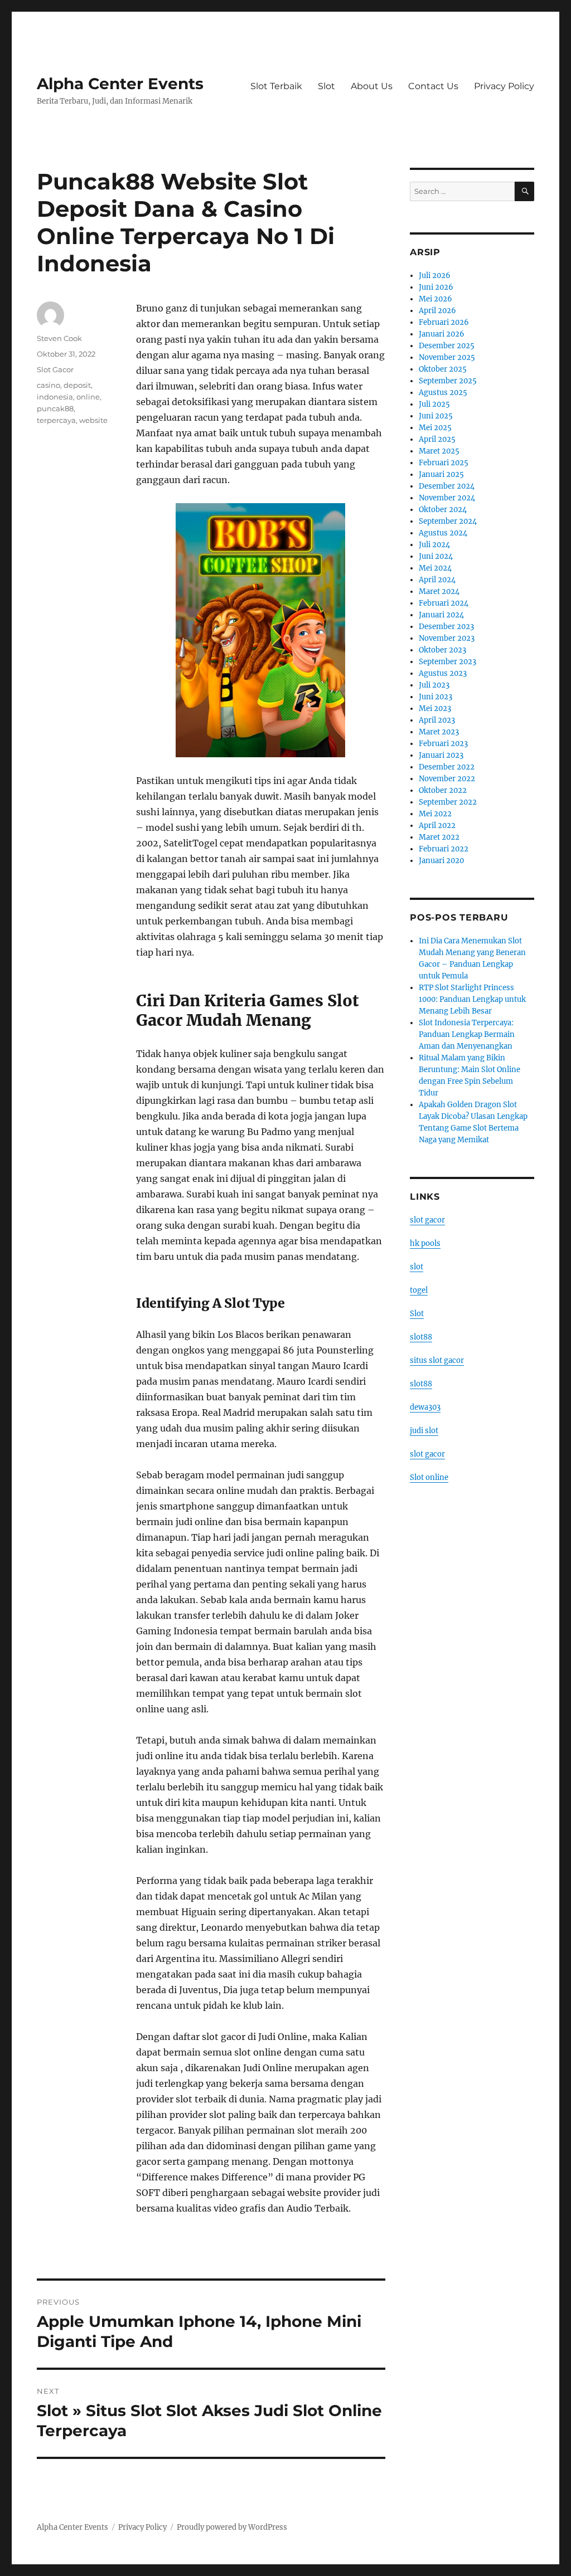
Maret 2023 (439, 732)
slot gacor (427, 1220)
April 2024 (437, 580)
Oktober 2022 (443, 790)
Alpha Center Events (120, 84)
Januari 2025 (441, 474)
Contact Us (433, 86)
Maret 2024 (439, 591)
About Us (372, 86)
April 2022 (437, 826)
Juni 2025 (436, 416)
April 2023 (437, 720)
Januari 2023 (441, 755)
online (88, 397)
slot (417, 1267)
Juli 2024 (434, 545)
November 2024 (447, 498)
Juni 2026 (436, 287)
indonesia (55, 397)
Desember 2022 (447, 767)
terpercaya (56, 420)
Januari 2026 (442, 334)
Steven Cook (59, 338)
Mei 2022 (435, 814)
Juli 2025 (434, 404)
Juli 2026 (435, 276)
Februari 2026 (444, 322)
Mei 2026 (435, 299)
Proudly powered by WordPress (232, 2527)
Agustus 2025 (443, 393)
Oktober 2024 (443, 510)
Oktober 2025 (443, 369)
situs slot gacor (437, 1360)
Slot (326, 86)
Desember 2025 (447, 346)
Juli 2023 (434, 685)
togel (419, 1290)
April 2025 (437, 439)
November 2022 (447, 779)
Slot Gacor (55, 369)
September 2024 (448, 521)
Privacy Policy (504, 86)
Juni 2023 (435, 697)
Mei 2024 (435, 568)
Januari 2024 (441, 615)
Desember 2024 (447, 486)
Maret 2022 (439, 837)
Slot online (429, 1477)
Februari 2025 (444, 463)
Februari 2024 (444, 603)
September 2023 (447, 662)
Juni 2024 (436, 556)
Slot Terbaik (276, 86)
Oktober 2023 (442, 650)
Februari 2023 (443, 744)
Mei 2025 (435, 428)
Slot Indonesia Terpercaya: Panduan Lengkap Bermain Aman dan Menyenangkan (467, 1034)
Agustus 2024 (443, 533)
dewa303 (425, 1407)
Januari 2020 (441, 861)
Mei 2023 (435, 708)
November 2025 (447, 357)
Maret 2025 (439, 451)
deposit (77, 385)
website (93, 420)
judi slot (424, 1431)
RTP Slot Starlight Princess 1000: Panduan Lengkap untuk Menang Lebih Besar (472, 999)
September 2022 (448, 802)
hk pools (425, 1243)
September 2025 (448, 381)
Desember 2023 (446, 627)
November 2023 (447, 638)
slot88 (421, 1337)
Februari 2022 (444, 849)
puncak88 (55, 408)
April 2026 (437, 311)
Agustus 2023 (443, 673)
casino (49, 385)
